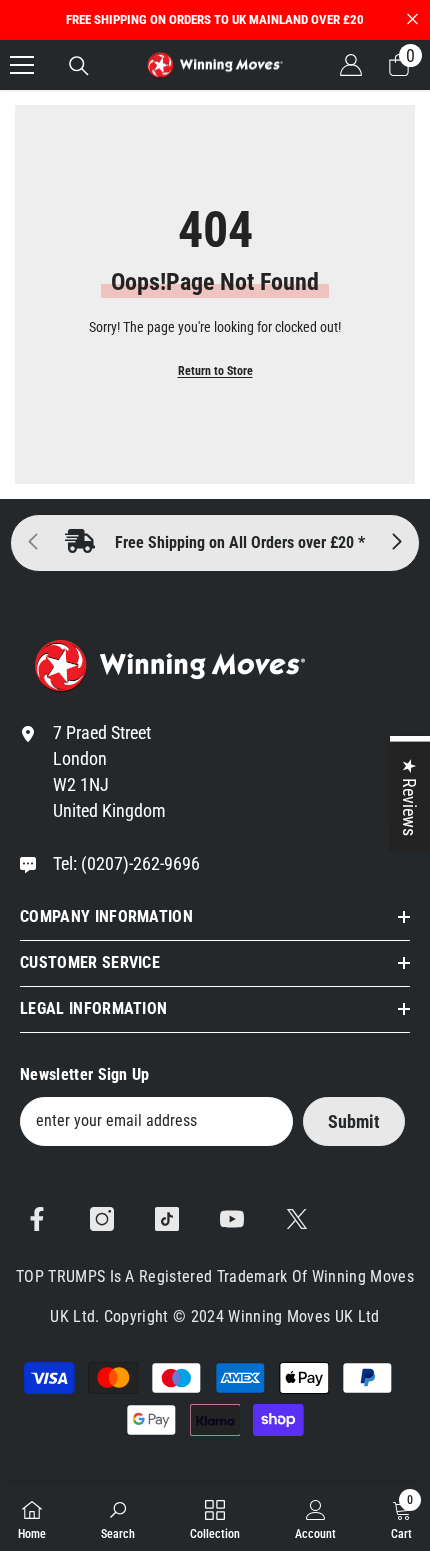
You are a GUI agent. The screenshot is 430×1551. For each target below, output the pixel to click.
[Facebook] (37, 1219)
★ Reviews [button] (409, 796)
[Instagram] (102, 1219)
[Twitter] (297, 1219)
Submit (354, 1121)
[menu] (22, 65)
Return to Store (215, 371)
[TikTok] (167, 1219)
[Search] (79, 66)
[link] (118, 1518)
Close (412, 19)
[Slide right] (396, 543)
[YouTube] (232, 1219)
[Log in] (351, 65)
